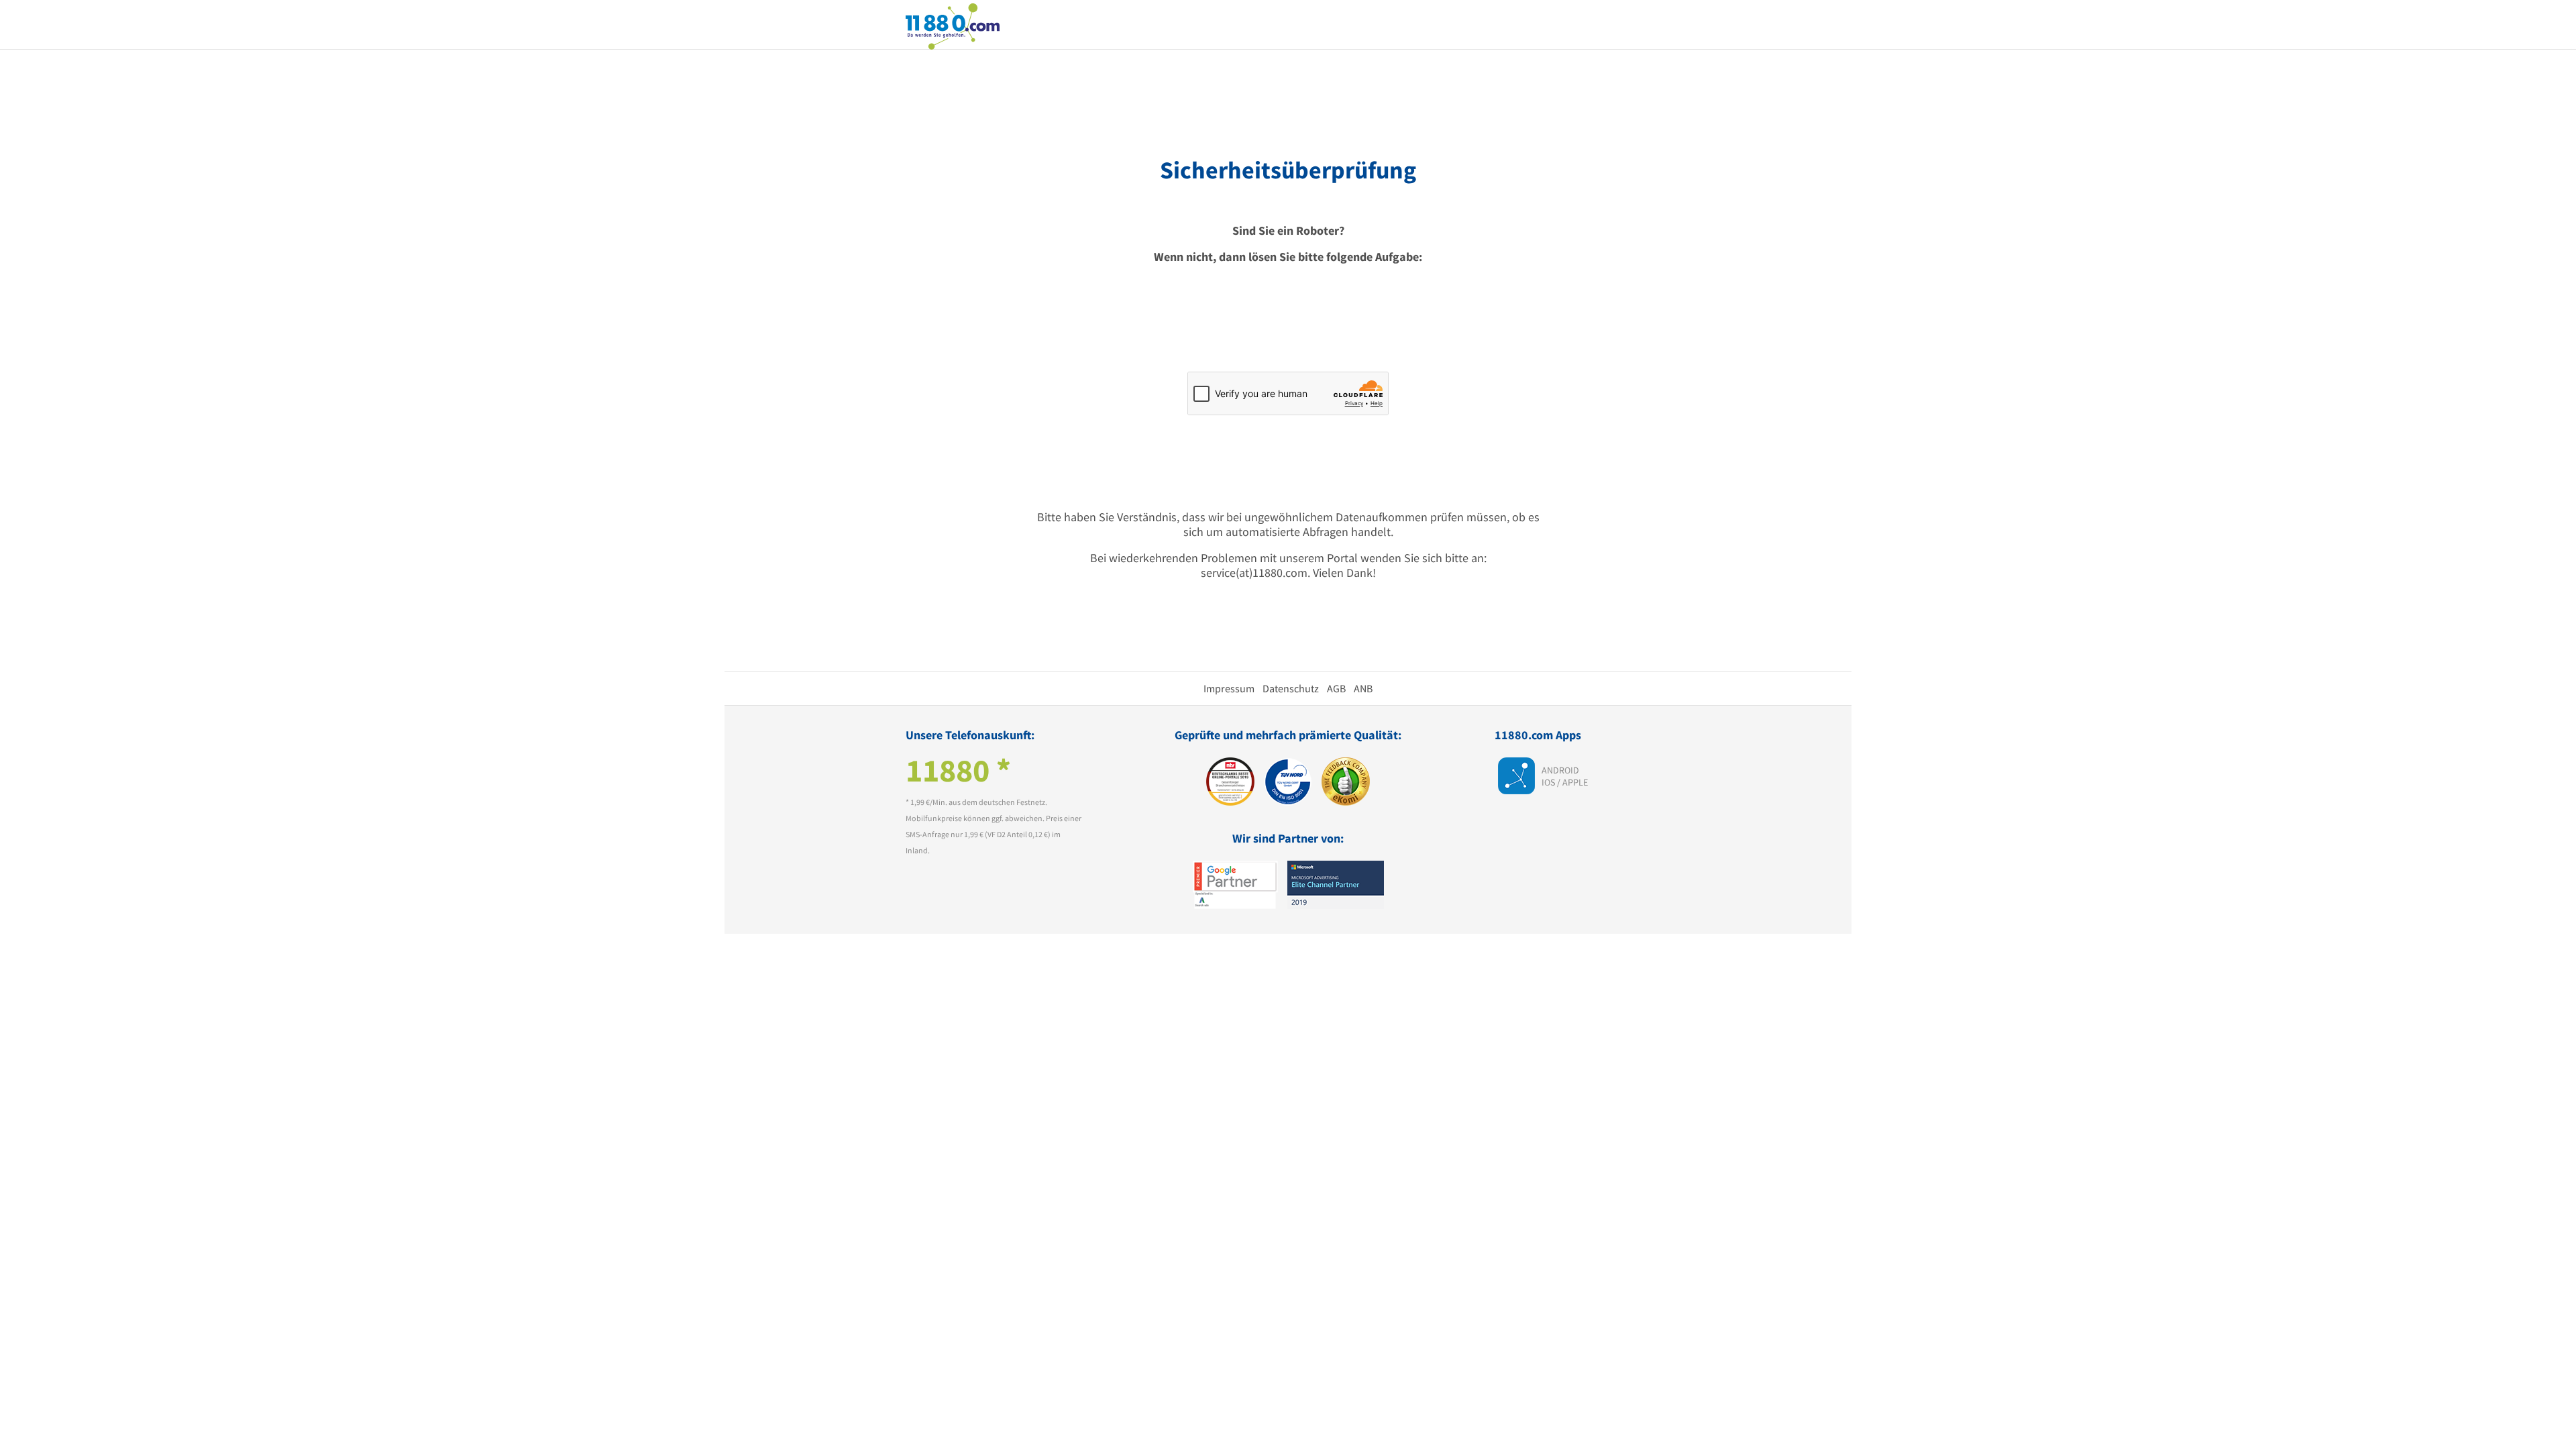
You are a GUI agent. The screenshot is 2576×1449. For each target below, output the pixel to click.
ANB (1363, 688)
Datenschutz (1291, 688)
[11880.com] (953, 25)
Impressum (1229, 688)
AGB (1336, 688)
